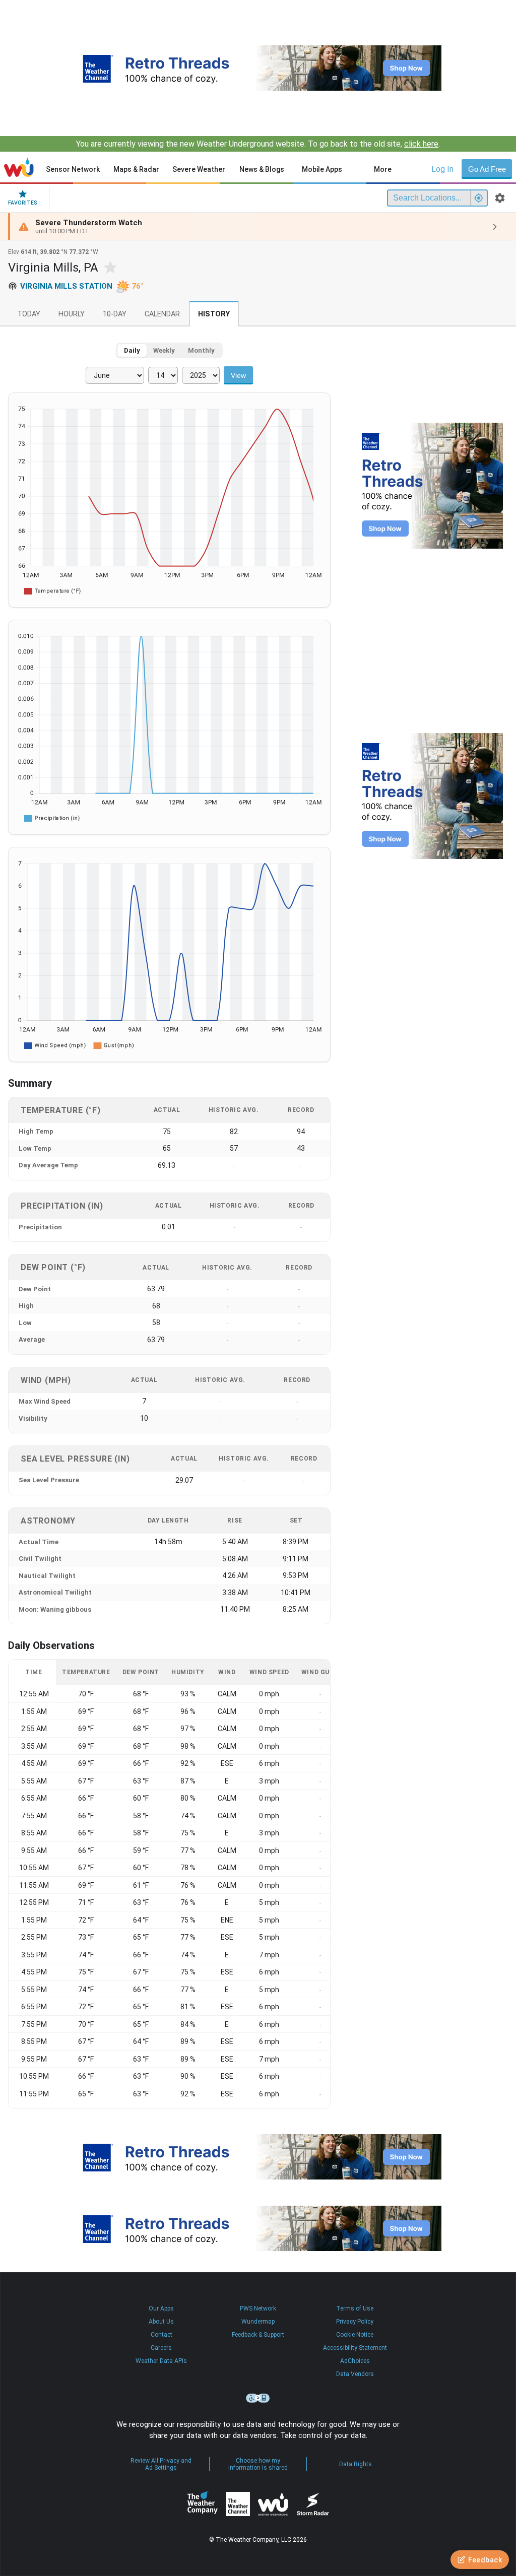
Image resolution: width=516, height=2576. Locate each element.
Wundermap (258, 2322)
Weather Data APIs (161, 2361)
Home (19, 167)
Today (29, 314)
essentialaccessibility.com (258, 2398)
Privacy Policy (355, 2322)
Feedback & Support (258, 2335)
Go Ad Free (487, 169)
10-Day (115, 314)
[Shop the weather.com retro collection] (258, 68)
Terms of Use (355, 2308)
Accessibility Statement (355, 2348)
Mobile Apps (322, 169)
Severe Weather (199, 169)
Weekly (164, 350)
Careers (161, 2348)
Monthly (201, 350)
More (383, 169)
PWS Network (258, 2308)
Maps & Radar (136, 169)
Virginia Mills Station (66, 286)
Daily (132, 350)
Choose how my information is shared (258, 2464)
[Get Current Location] (479, 198)
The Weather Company (203, 2504)
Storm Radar (313, 2504)
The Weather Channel (238, 2504)
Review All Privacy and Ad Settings (161, 2464)
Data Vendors (355, 2374)
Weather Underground (273, 2504)
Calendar (162, 314)
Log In (442, 169)
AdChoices (355, 2361)
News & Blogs (262, 169)
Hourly (72, 314)
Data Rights (356, 2464)
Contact (162, 2335)
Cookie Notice (355, 2335)
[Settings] (500, 198)
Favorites (23, 203)
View (238, 375)
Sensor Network (73, 169)
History (214, 314)
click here (421, 144)
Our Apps (161, 2308)
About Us (161, 2322)
